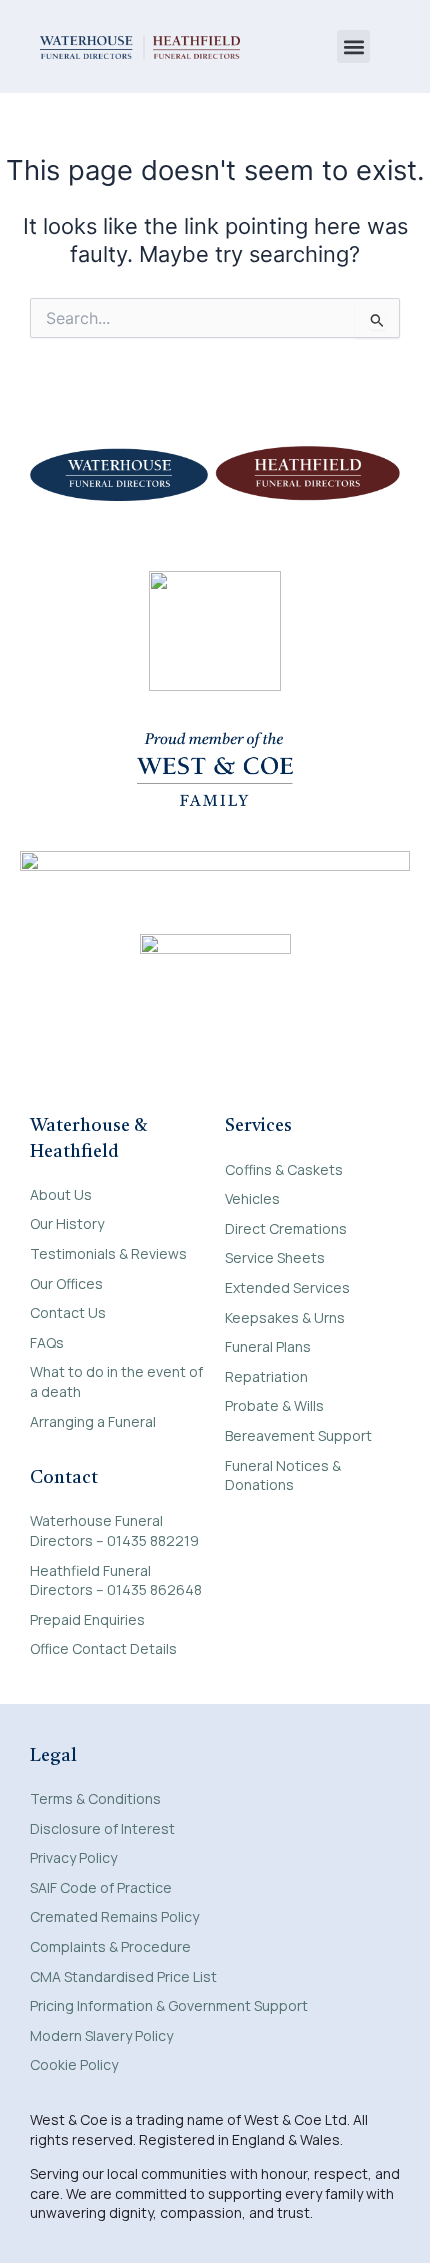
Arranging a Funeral (93, 1421)
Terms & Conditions (95, 1798)
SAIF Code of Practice (101, 1887)
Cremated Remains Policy (114, 1916)
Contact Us (68, 1312)
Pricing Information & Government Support (169, 2005)
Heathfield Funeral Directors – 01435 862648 (116, 1580)
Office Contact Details (103, 1648)
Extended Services (287, 1287)
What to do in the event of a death (116, 1381)
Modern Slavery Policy (101, 2035)
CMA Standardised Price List (123, 1976)
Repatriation (266, 1376)
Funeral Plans (268, 1346)
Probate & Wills (274, 1405)
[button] (353, 46)
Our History (67, 1223)
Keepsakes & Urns (285, 1317)
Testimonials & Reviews (108, 1253)
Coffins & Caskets (284, 1169)
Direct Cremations (286, 1228)
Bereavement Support (298, 1435)
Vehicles (252, 1198)
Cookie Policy (74, 2064)
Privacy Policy (73, 1857)
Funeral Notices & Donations (283, 1475)
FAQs (47, 1342)
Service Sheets (275, 1257)
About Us (61, 1194)
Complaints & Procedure (110, 1946)
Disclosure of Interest (102, 1828)
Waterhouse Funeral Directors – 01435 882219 (114, 1530)
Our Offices (66, 1283)
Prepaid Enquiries (87, 1619)
